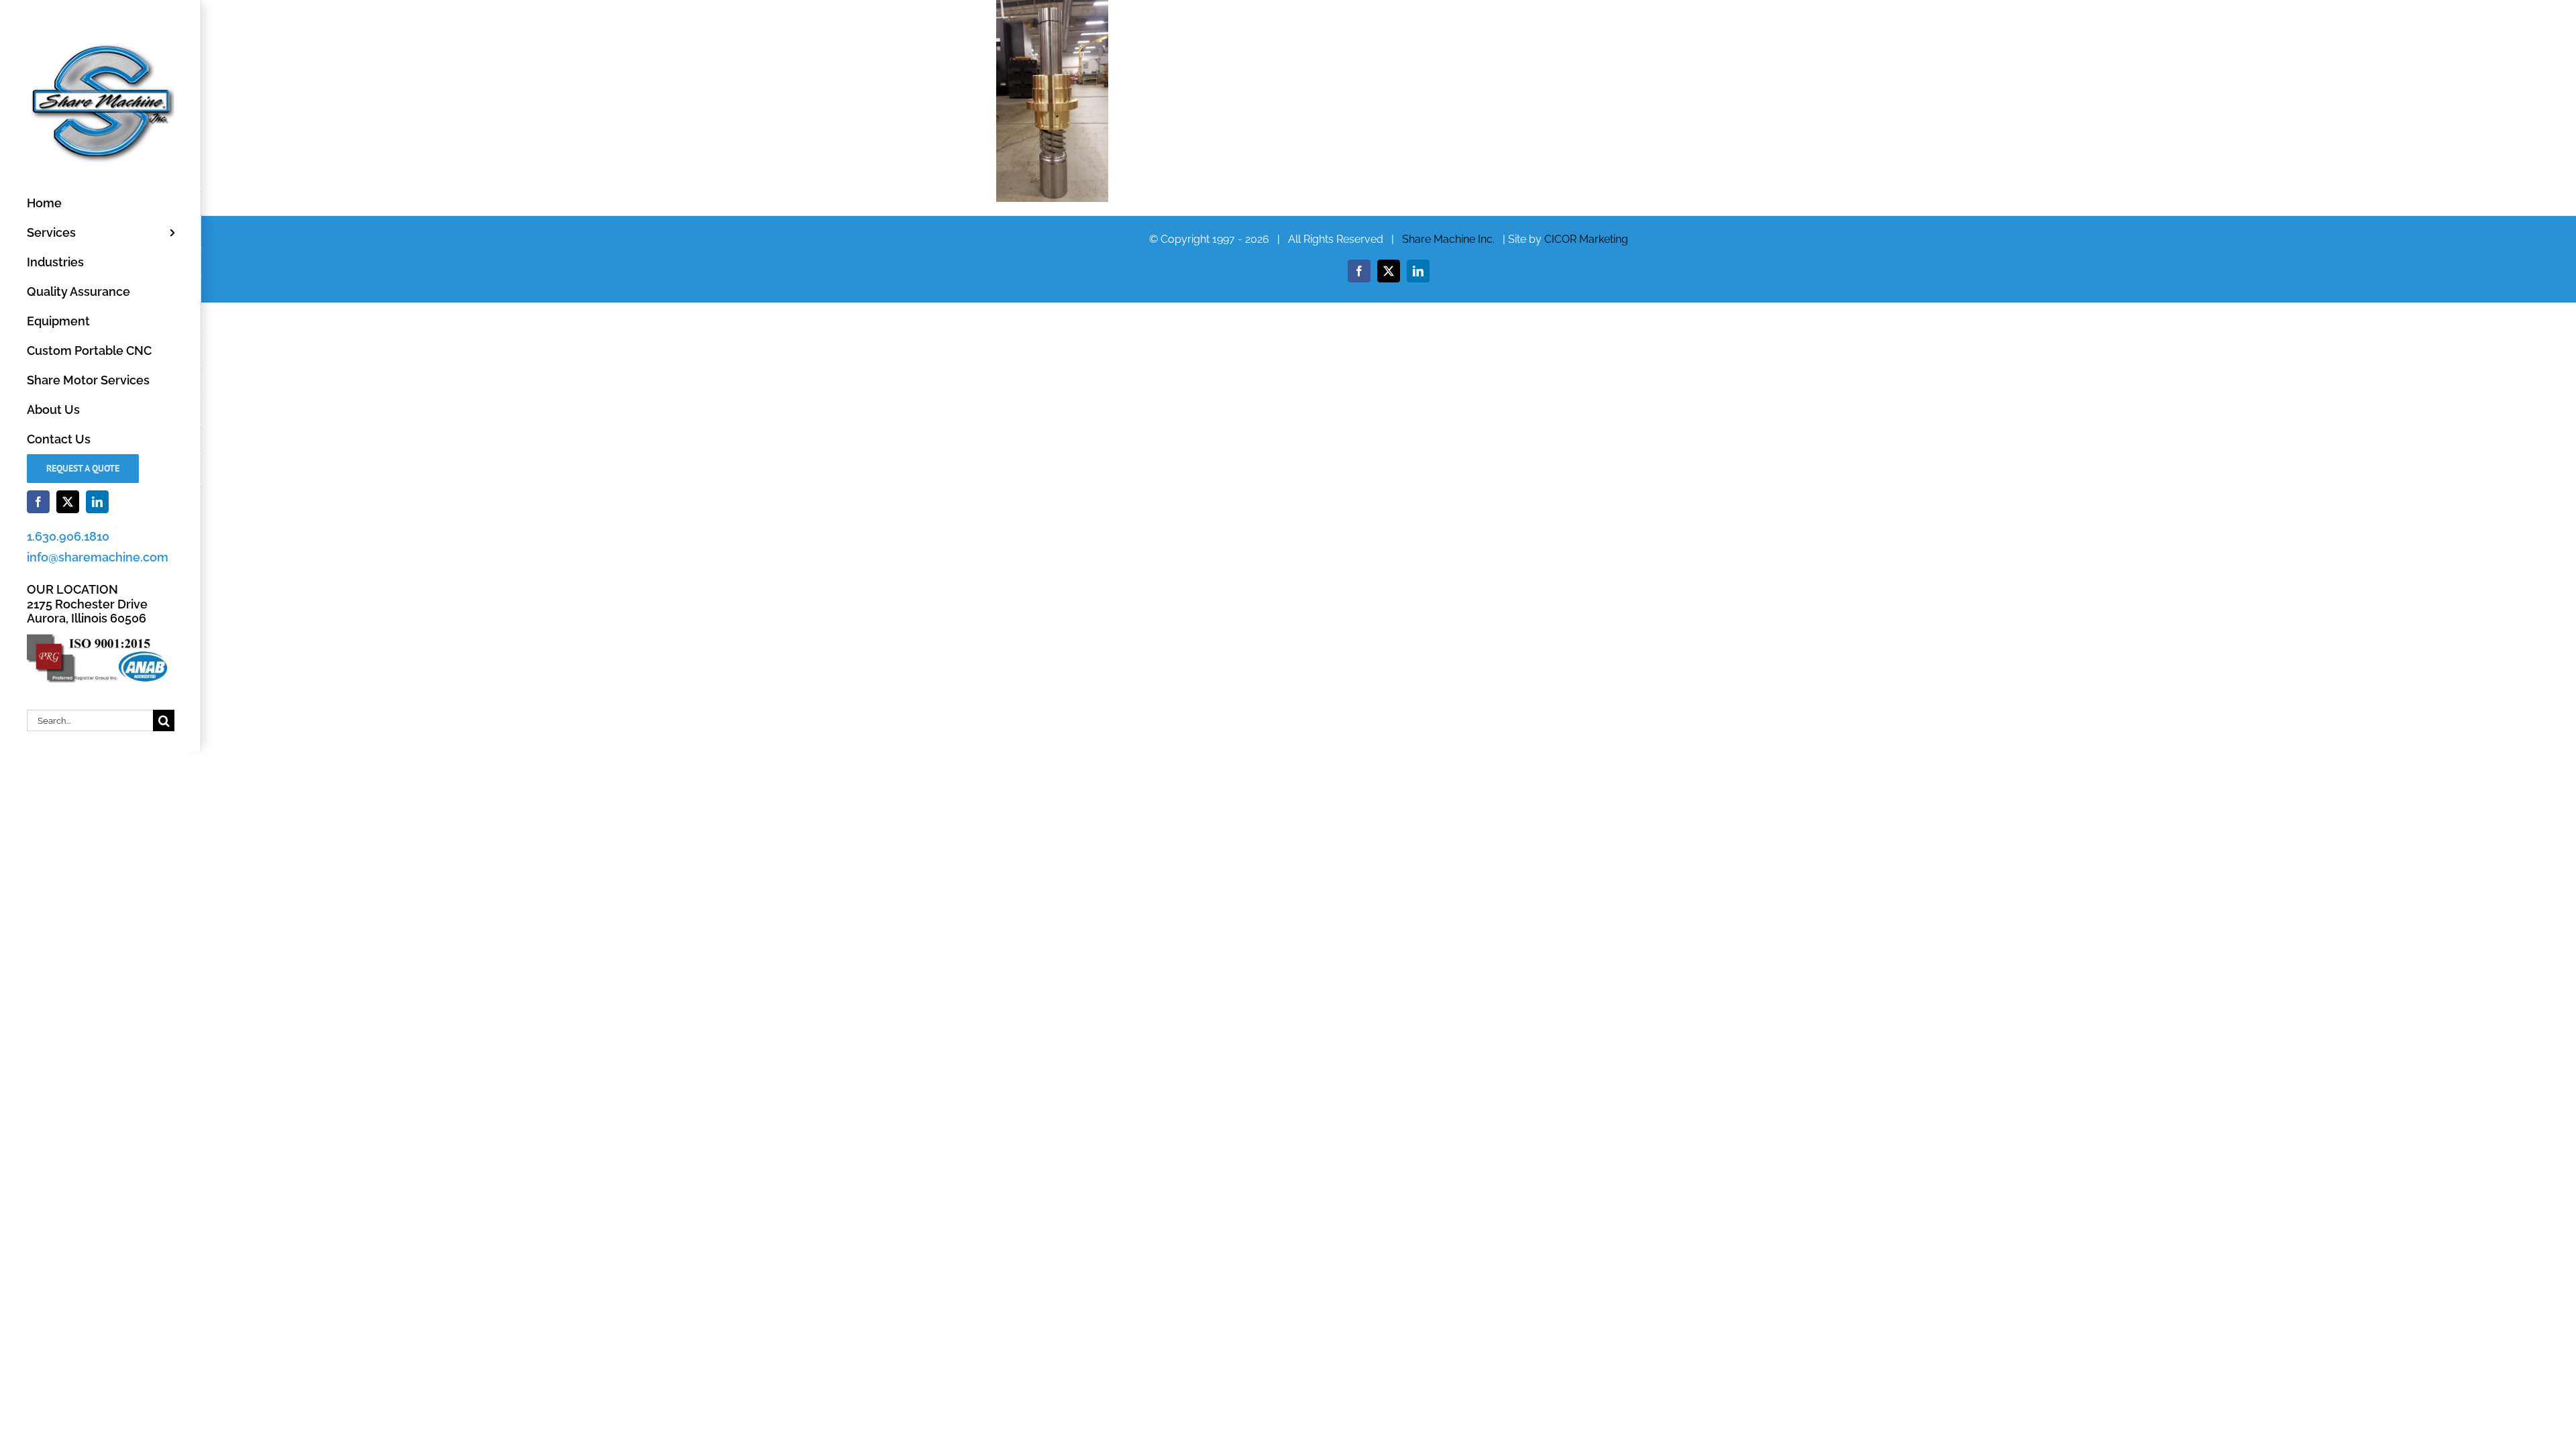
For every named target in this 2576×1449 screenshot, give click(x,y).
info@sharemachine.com (98, 557)
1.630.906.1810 (68, 536)
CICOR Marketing (1586, 239)
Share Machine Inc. (1448, 239)
